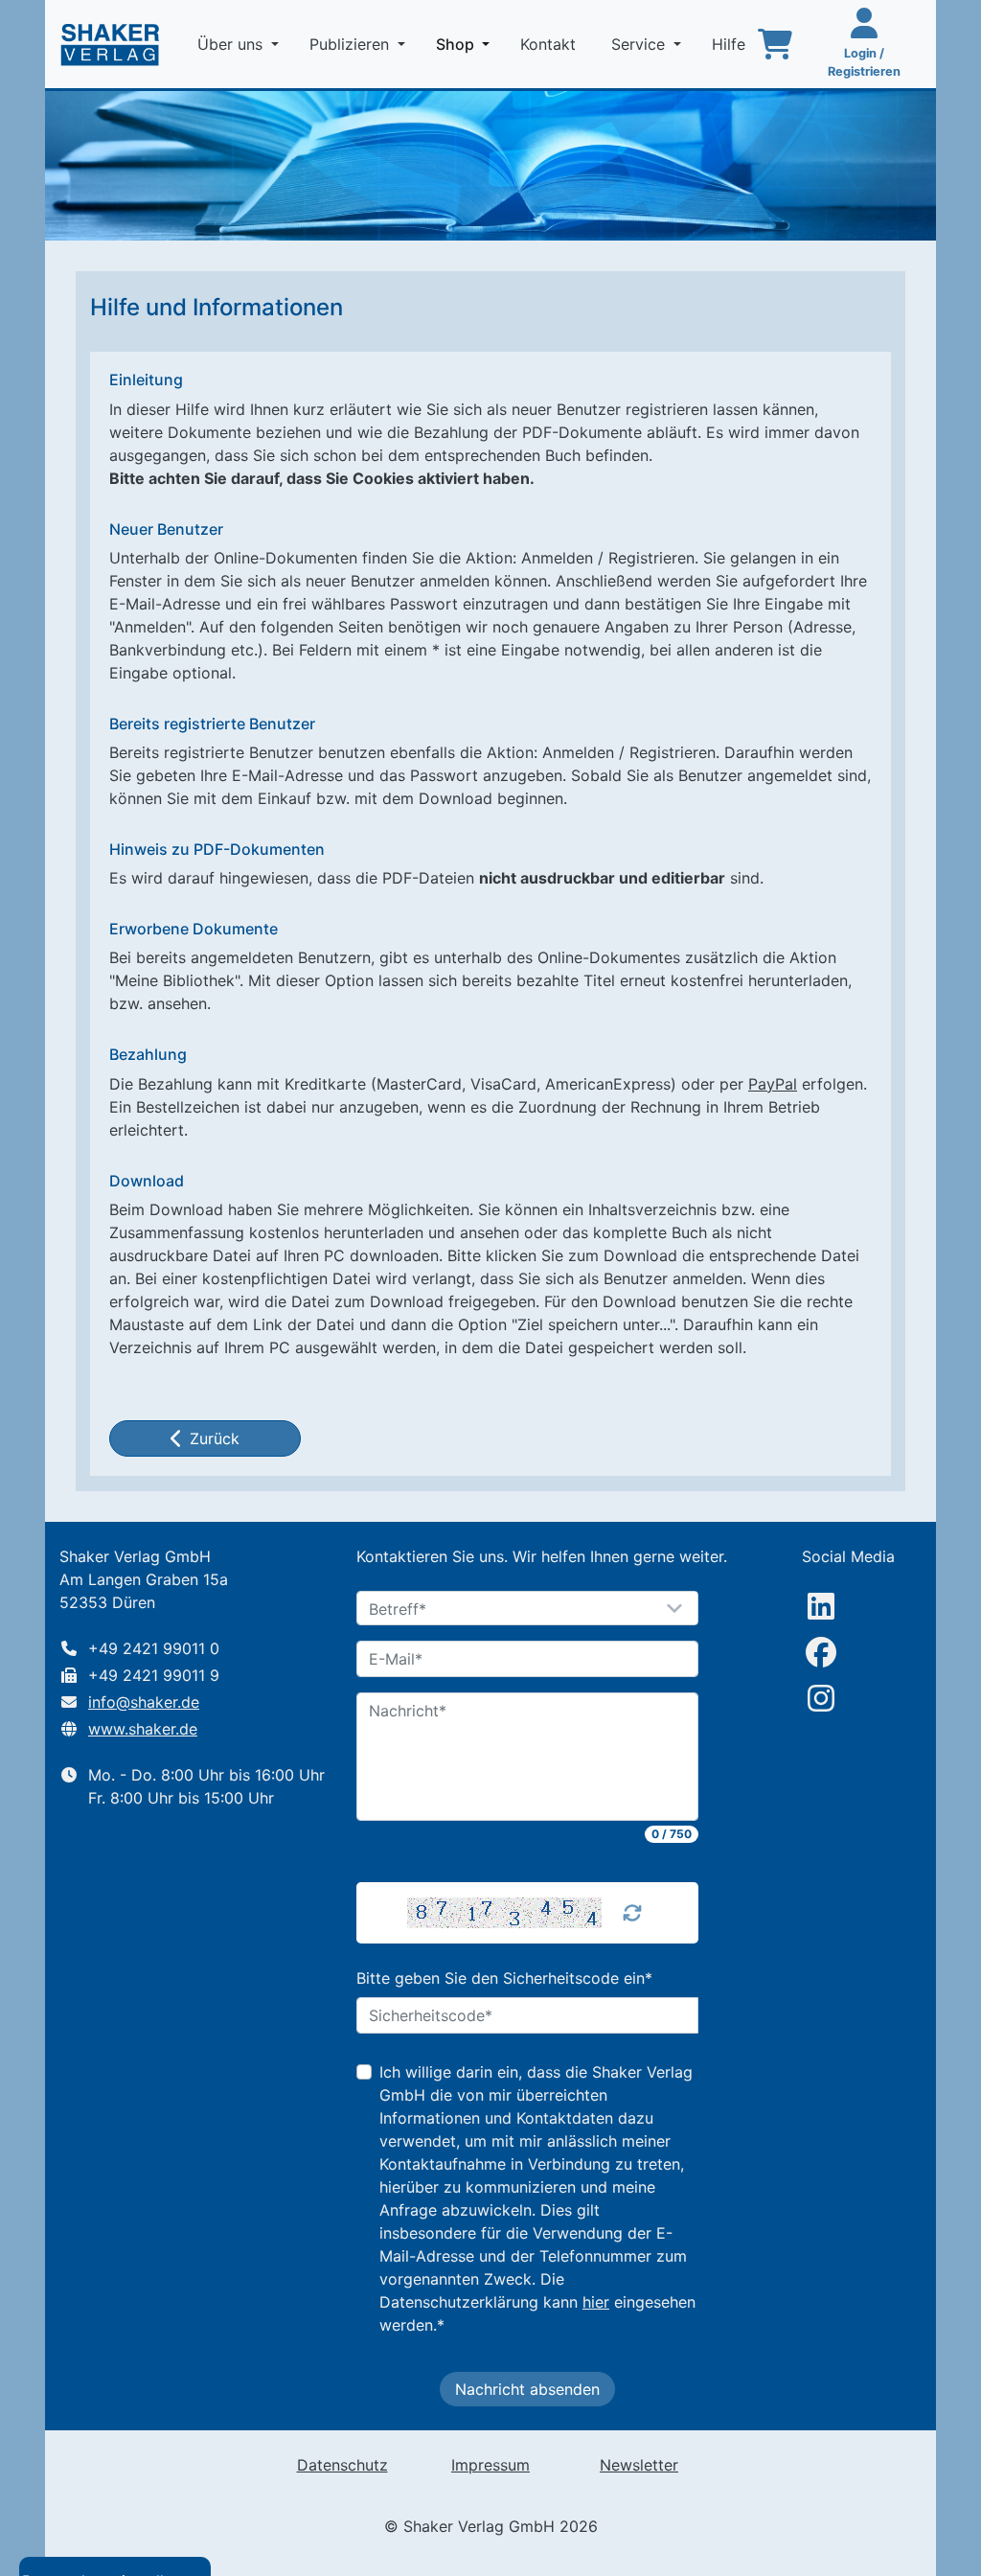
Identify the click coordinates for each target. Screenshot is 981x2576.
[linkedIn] (821, 1606)
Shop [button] (467, 44)
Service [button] (640, 44)
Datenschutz (342, 2465)
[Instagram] (821, 1698)
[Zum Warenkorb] (775, 44)
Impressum (490, 2465)
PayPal (773, 1084)
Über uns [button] (232, 44)
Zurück (215, 1438)
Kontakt (550, 44)
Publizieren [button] (352, 44)
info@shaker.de (144, 1702)
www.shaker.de (143, 1729)
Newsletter (639, 2465)
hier (596, 2302)
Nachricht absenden (527, 2389)
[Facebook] (821, 1652)
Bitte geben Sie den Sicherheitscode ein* (504, 1978)
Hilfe (731, 44)
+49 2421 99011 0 (154, 1648)
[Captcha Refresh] (632, 1913)
